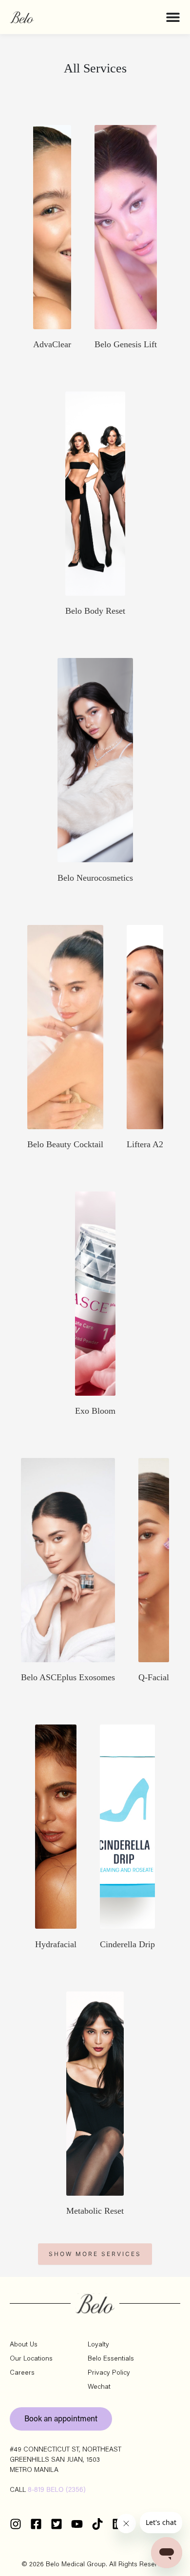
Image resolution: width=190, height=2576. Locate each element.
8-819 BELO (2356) (57, 2490)
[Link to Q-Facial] (154, 1560)
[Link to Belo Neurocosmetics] (95, 760)
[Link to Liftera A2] (145, 1027)
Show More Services (95, 2254)
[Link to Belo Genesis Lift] (126, 227)
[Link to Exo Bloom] (95, 1294)
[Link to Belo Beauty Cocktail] (65, 1027)
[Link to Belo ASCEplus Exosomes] (68, 1560)
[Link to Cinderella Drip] (127, 1827)
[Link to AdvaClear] (52, 227)
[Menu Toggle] (173, 17)
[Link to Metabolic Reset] (95, 2094)
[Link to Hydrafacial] (56, 1827)
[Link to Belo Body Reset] (95, 494)
